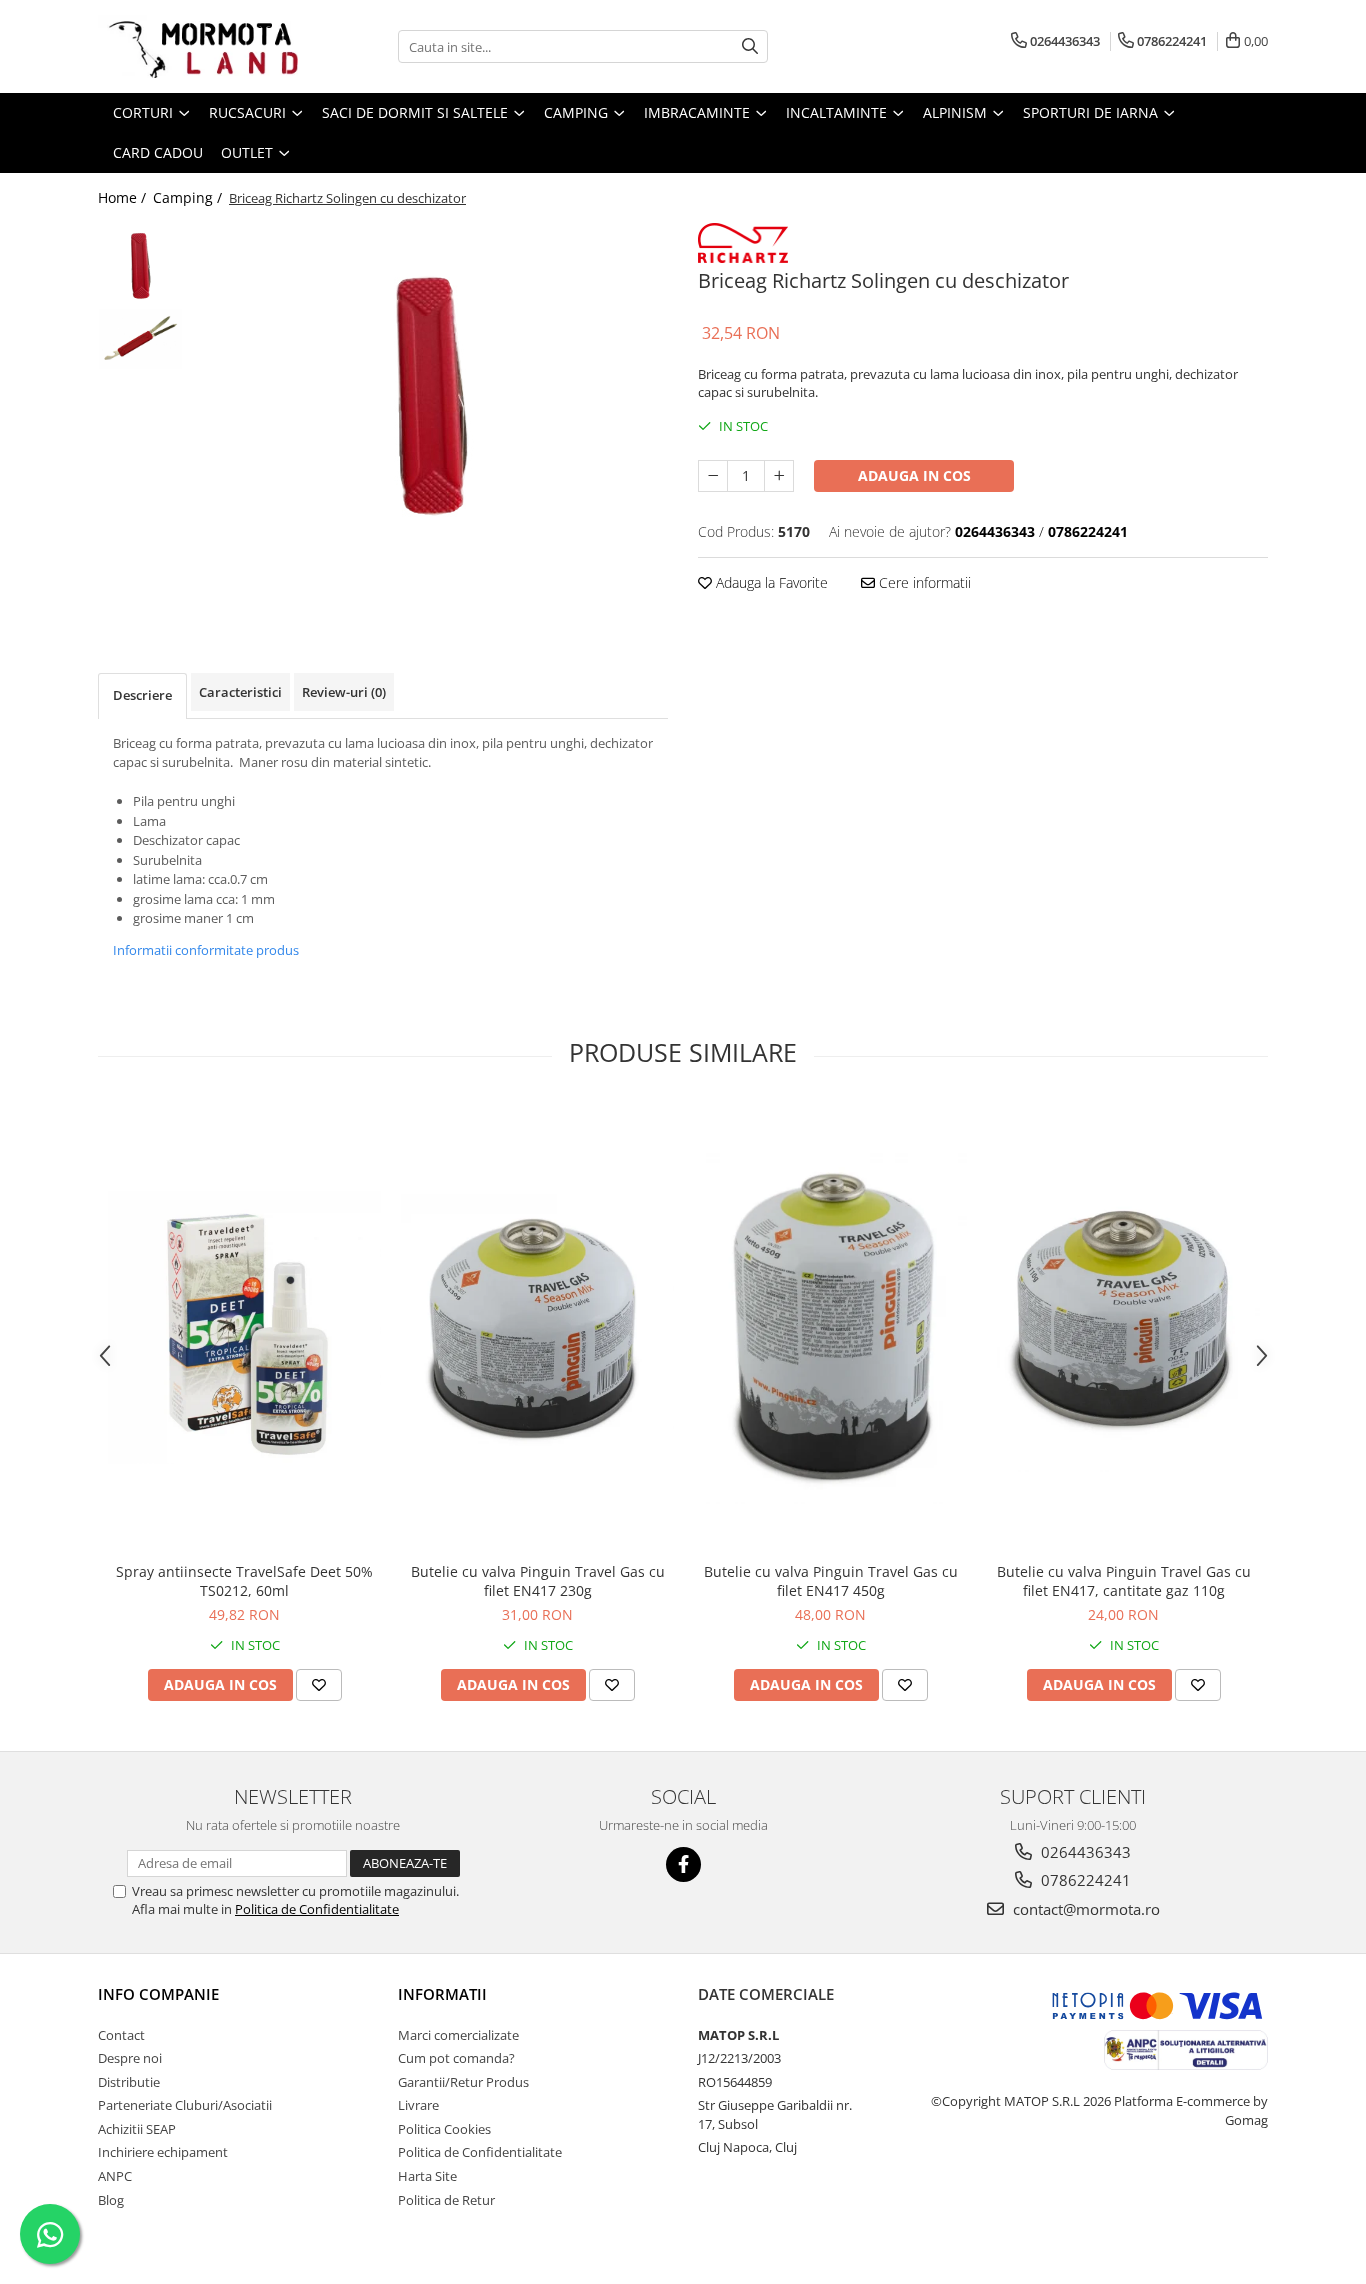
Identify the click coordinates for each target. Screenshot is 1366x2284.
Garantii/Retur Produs (463, 2082)
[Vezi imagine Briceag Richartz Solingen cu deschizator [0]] (140, 265)
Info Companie (158, 1994)
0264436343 (1084, 1852)
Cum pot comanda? (456, 2058)
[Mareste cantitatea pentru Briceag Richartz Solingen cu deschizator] (779, 476)
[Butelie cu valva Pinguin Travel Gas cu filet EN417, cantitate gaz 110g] (1123, 1327)
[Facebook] (683, 1864)
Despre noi (130, 2058)
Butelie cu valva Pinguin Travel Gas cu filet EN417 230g (538, 1581)
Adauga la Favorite (770, 582)
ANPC (115, 2176)
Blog (111, 2200)
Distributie (129, 2082)
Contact (121, 2035)
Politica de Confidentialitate (317, 1909)
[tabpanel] (430, 394)
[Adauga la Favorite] (319, 1685)
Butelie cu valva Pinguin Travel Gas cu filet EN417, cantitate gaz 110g (1124, 1581)
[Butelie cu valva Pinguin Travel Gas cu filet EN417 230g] (537, 1327)
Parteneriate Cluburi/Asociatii (185, 2105)
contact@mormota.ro (1084, 1909)
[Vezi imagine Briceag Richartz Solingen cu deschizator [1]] (140, 339)
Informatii (442, 1994)
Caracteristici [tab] (240, 692)
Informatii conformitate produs (206, 950)
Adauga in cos (914, 475)
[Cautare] (750, 46)
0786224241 (1084, 1880)
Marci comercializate (458, 2035)
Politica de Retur (446, 2200)
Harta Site (427, 2176)
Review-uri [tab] (344, 692)
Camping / (189, 197)
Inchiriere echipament (163, 2152)
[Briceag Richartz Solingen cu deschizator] (430, 394)
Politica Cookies (444, 2129)
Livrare (418, 2105)
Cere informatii (923, 582)
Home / (124, 197)
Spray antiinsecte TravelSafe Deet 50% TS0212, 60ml (244, 1581)
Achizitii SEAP (137, 2129)
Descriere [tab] (142, 695)
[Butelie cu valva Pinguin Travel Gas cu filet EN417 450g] (830, 1327)
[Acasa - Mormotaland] (198, 46)
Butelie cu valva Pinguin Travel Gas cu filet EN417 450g (831, 1581)
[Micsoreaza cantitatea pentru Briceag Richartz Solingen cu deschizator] (713, 476)
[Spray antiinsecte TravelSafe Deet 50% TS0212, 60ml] (244, 1327)
